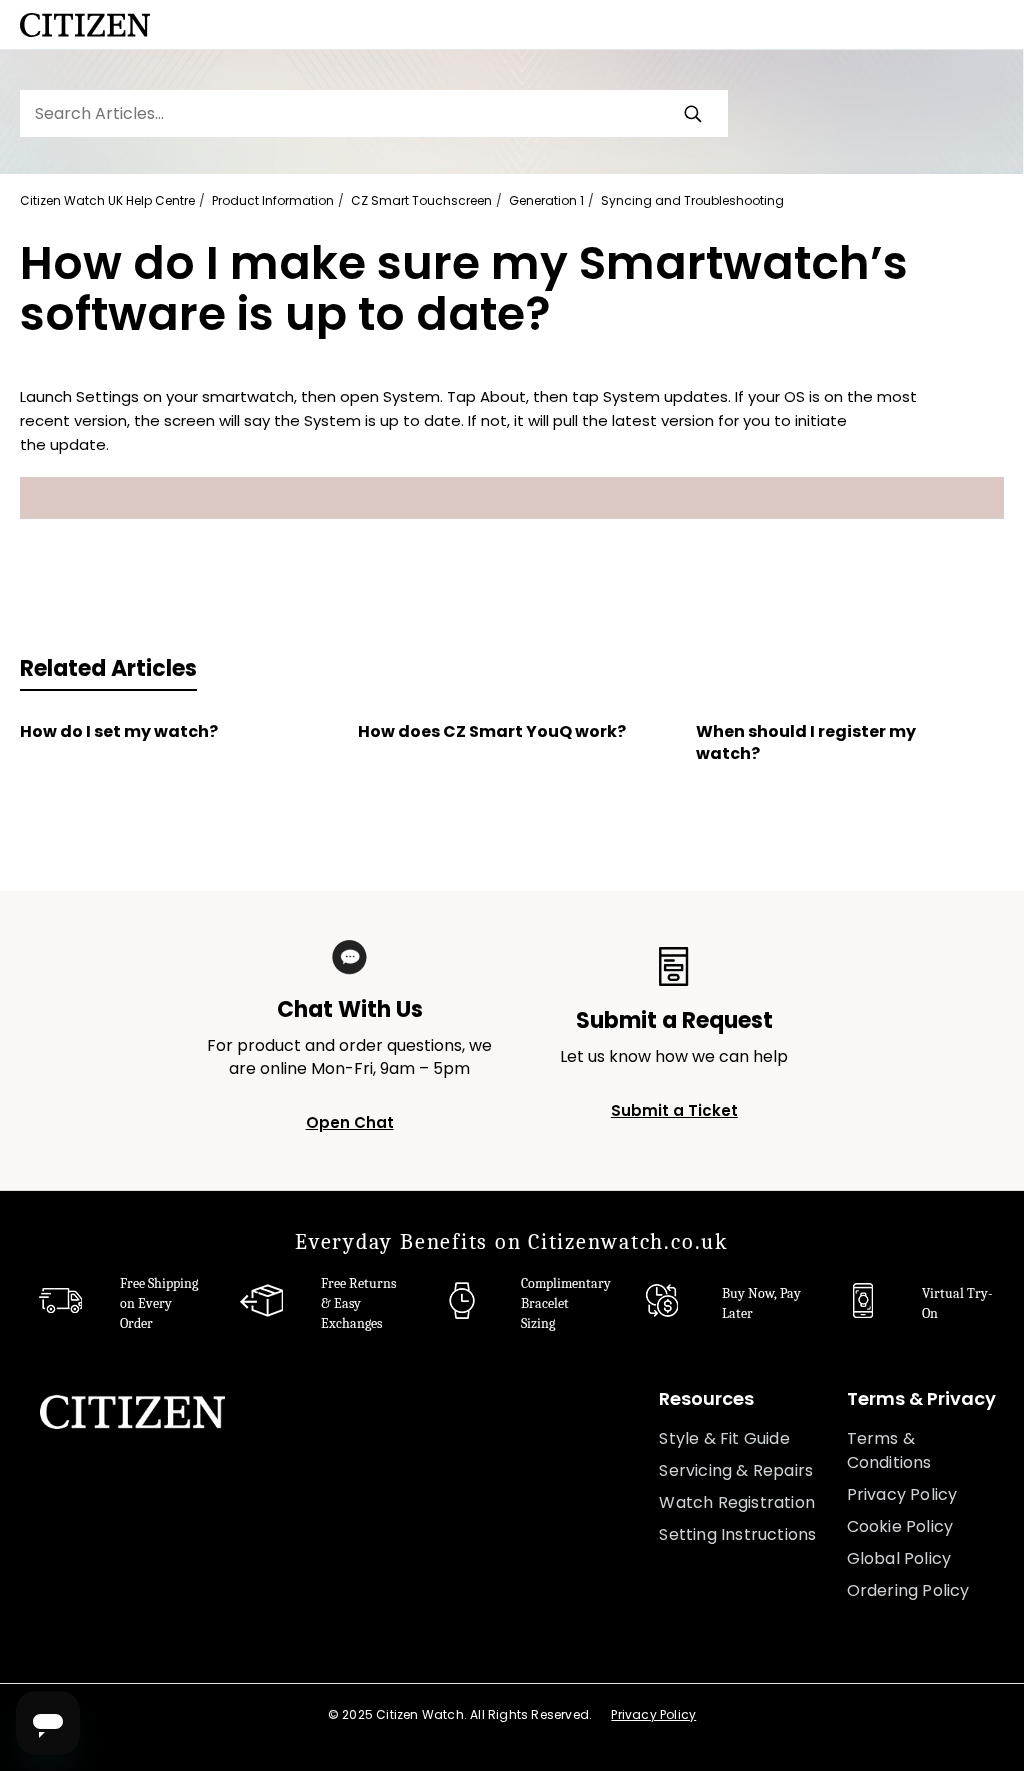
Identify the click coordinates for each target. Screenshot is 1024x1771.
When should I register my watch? (806, 743)
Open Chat (350, 1122)
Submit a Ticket (674, 1110)
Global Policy (899, 1558)
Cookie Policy (900, 1526)
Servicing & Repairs (736, 1470)
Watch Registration (737, 1502)
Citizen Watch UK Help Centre (107, 200)
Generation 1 (546, 200)
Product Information (273, 200)
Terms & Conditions (889, 1450)
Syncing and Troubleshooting (692, 200)
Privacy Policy (902, 1494)
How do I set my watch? (119, 732)
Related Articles (108, 668)
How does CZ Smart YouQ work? (492, 732)
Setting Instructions (737, 1534)
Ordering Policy (908, 1590)
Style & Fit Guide (724, 1438)
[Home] (85, 25)
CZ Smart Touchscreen (421, 200)
